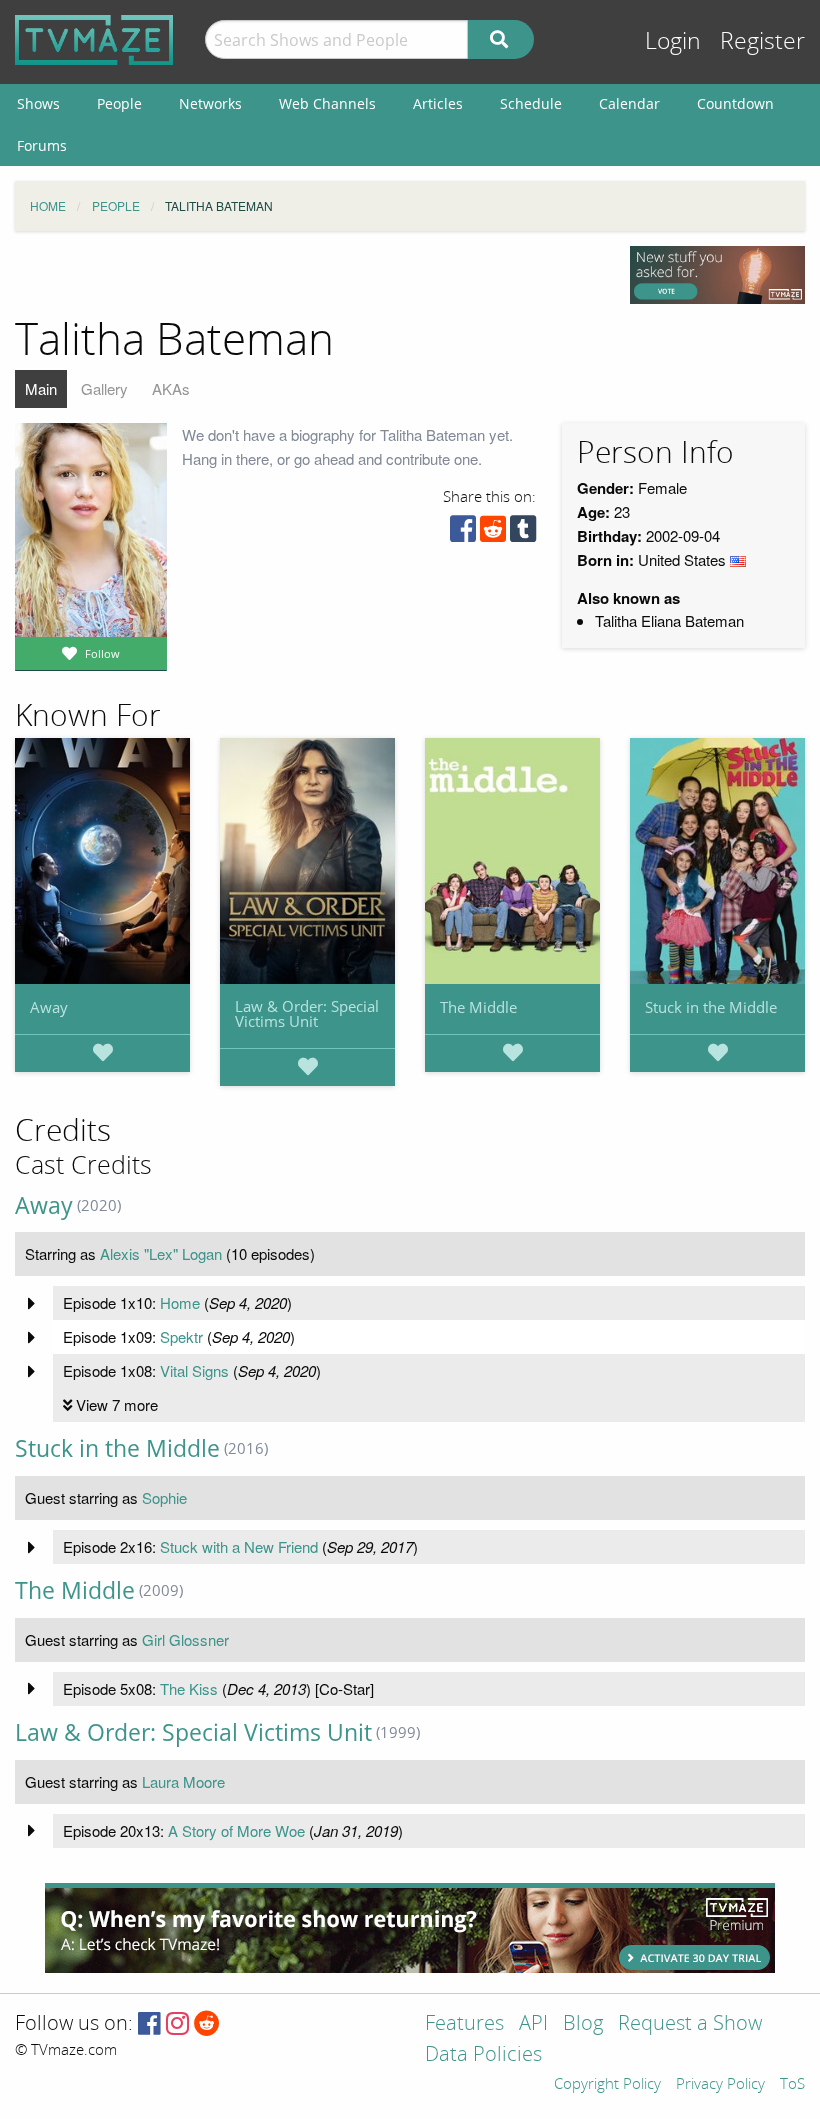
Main (41, 388)
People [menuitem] (119, 103)
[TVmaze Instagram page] (177, 2024)
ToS (792, 2085)
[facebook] (463, 533)
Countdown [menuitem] (735, 103)
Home (180, 1302)
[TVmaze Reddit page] (207, 2024)
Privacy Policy (720, 2085)
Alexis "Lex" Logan (161, 1253)
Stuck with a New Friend (239, 1546)
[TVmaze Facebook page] (149, 2024)
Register (762, 41)
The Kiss (189, 1688)
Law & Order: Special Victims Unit (307, 1013)
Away (49, 1007)
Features (464, 2024)
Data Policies (483, 2055)
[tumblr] (523, 533)
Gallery (104, 388)
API (533, 2024)
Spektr (181, 1336)
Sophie (164, 1497)
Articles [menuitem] (438, 103)
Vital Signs (194, 1370)
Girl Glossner (185, 1639)
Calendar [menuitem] (629, 103)
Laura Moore (183, 1781)
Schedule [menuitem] (531, 103)
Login (673, 41)
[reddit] (493, 533)
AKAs (171, 388)
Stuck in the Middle (711, 1007)
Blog (583, 2024)
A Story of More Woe (236, 1830)
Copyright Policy (607, 2085)
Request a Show (690, 2024)
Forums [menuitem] (42, 145)
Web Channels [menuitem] (327, 103)
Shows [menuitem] (38, 103)
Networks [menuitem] (210, 103)
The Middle (478, 1007)
